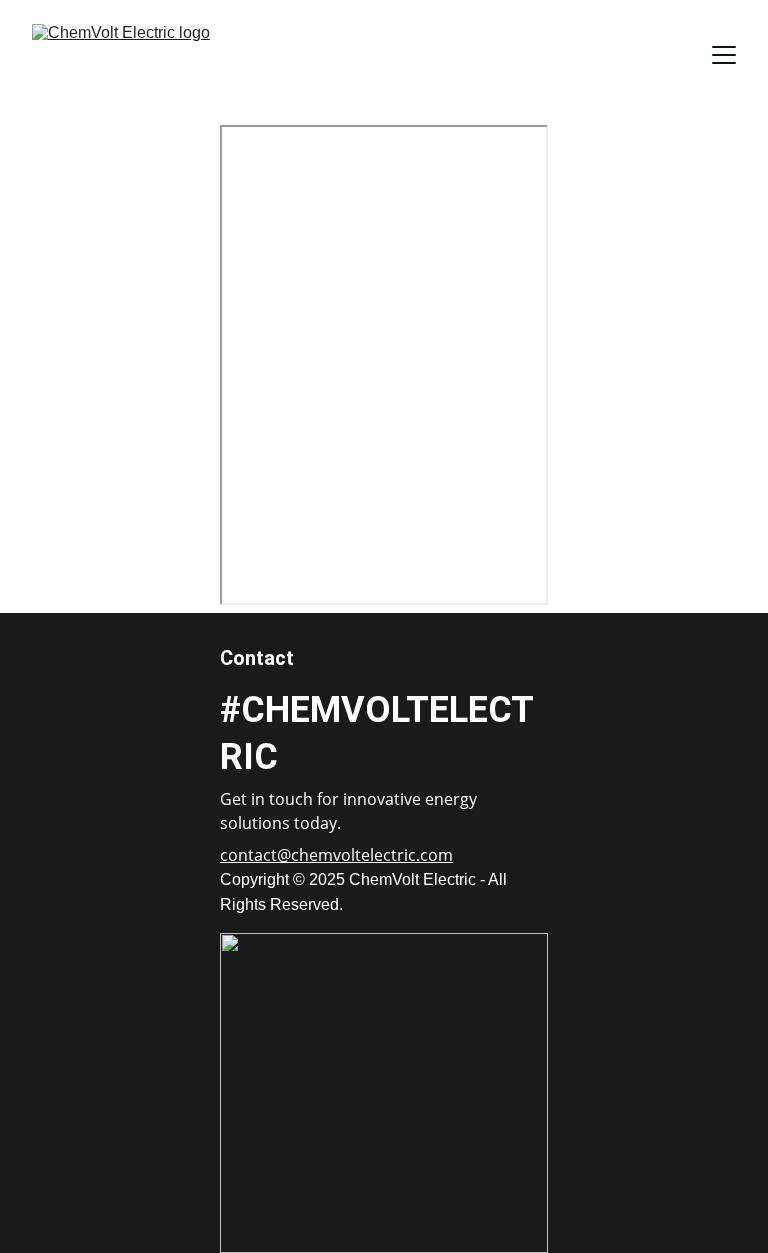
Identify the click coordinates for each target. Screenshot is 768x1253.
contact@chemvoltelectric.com (336, 855)
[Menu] (724, 55)
